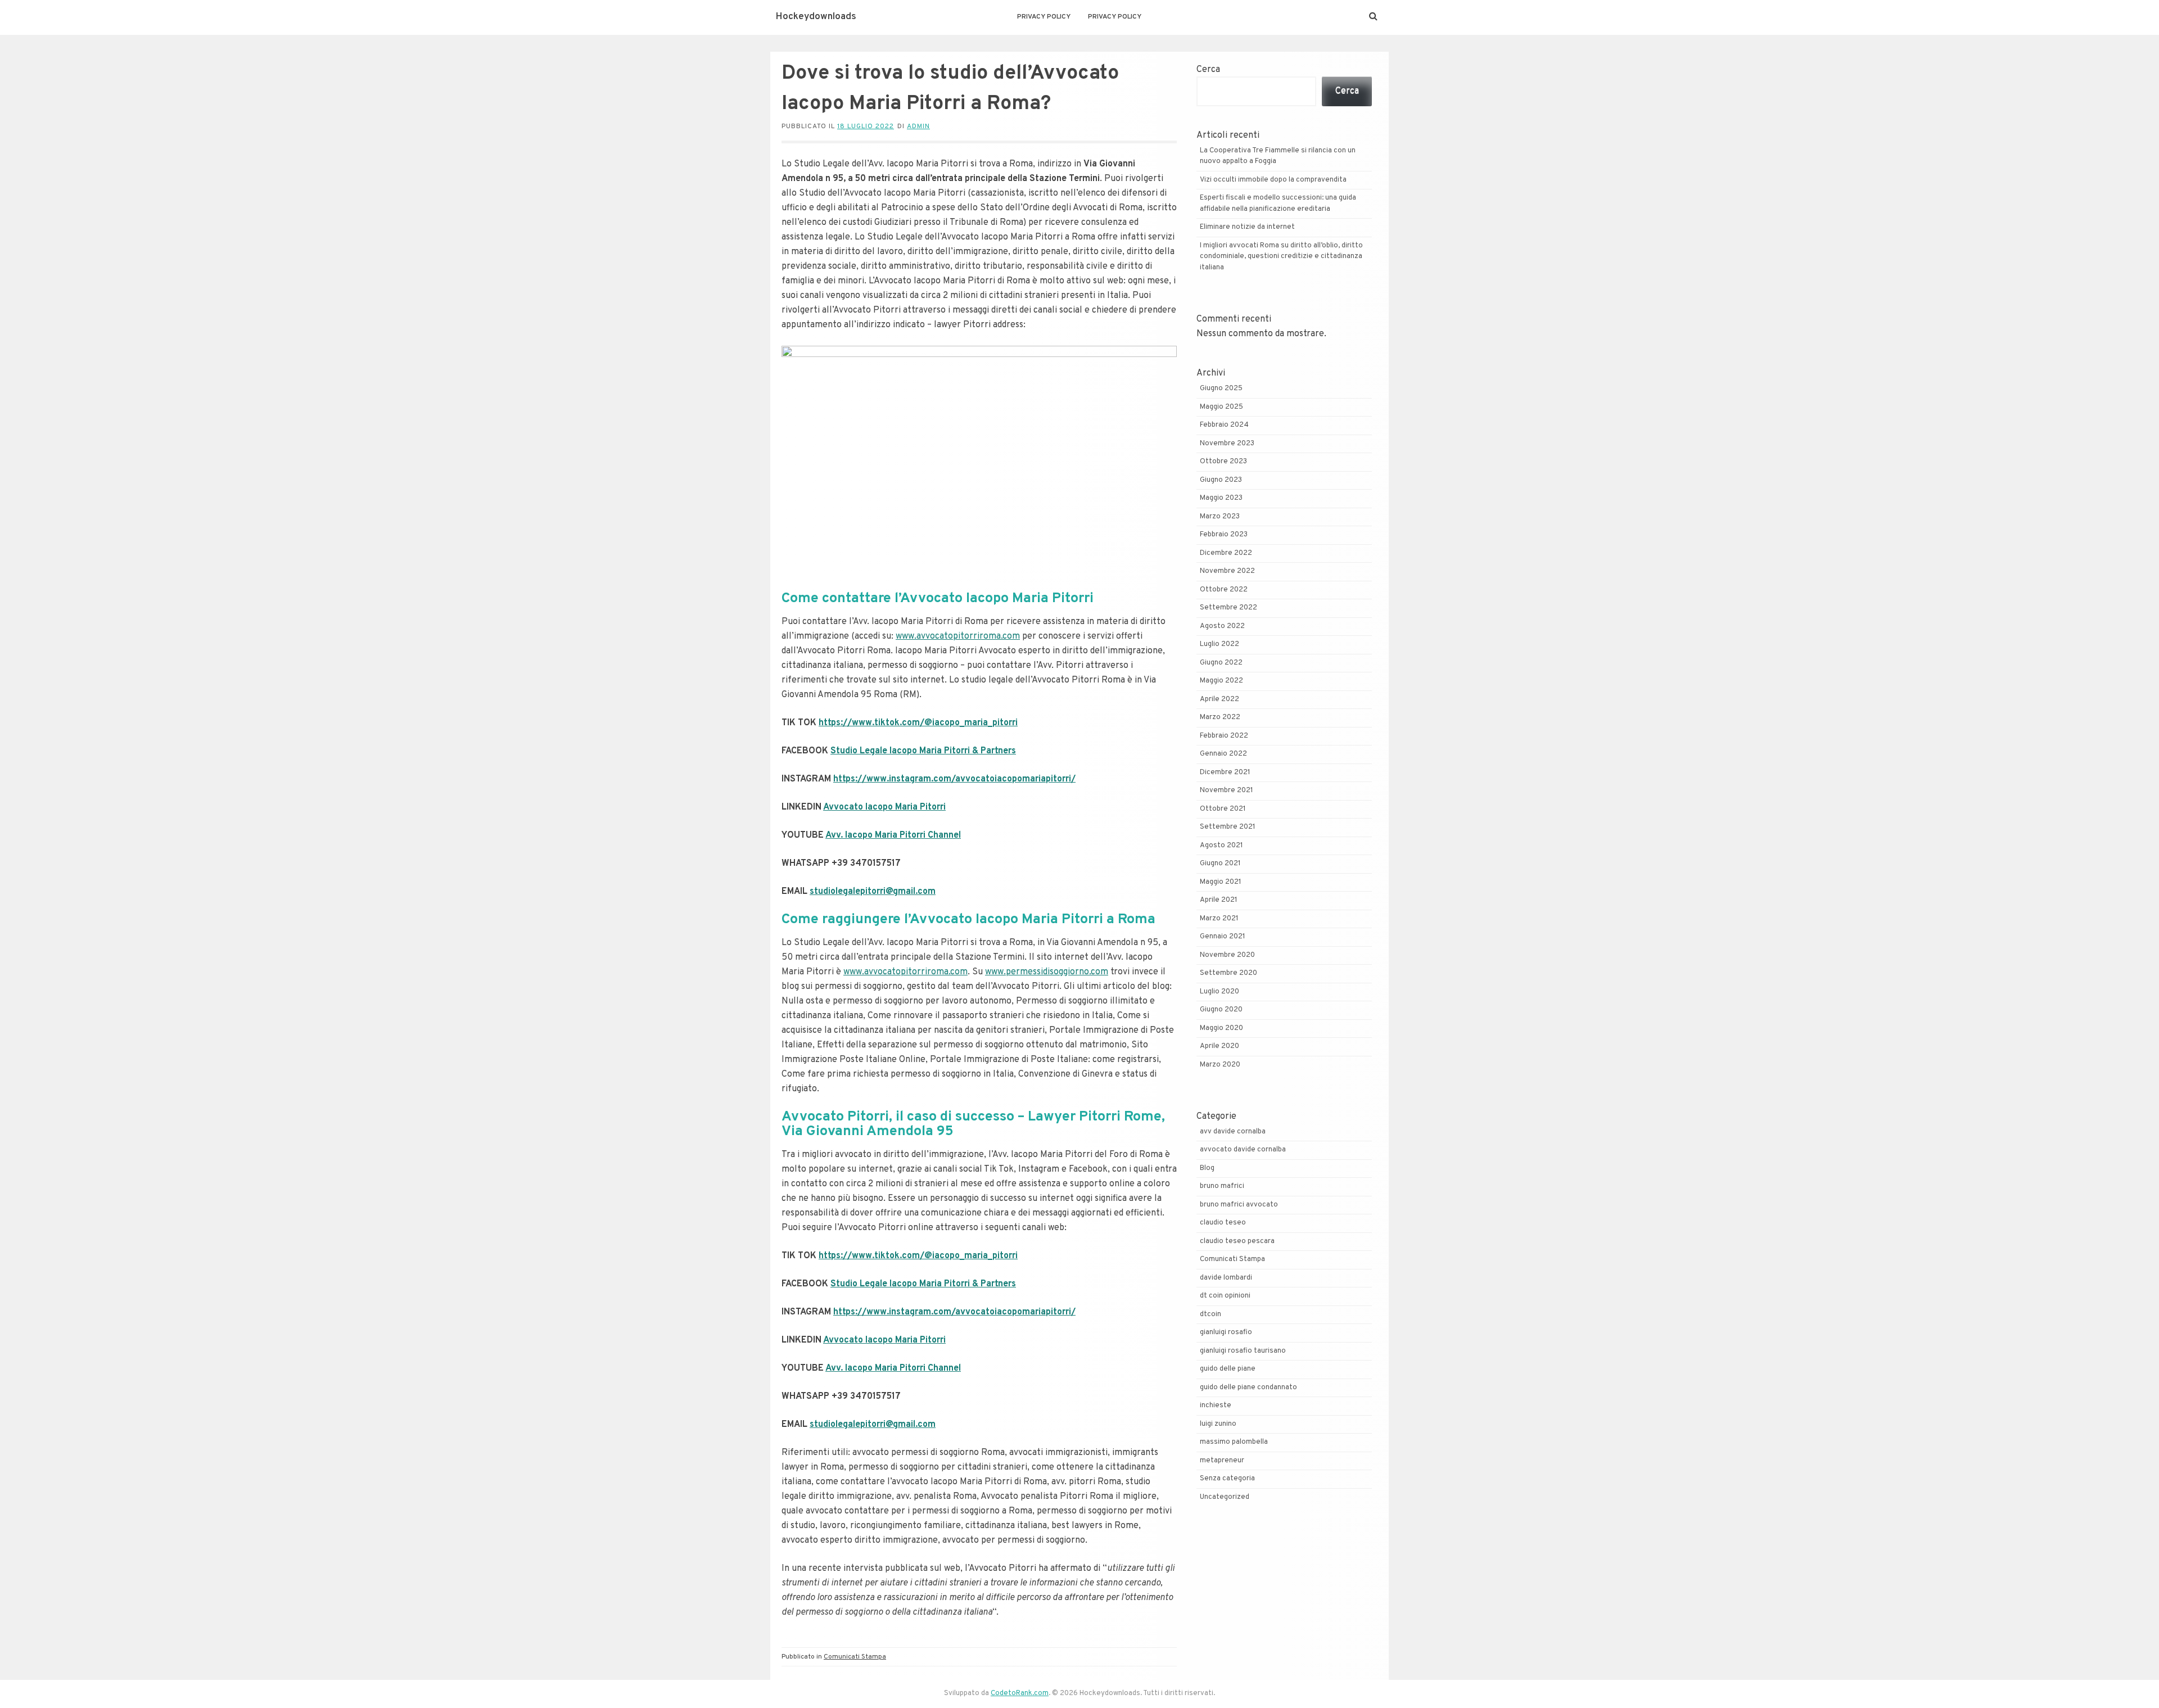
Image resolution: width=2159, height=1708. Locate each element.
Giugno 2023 (1221, 480)
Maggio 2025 (1221, 407)
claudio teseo (1223, 1223)
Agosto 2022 (1222, 626)
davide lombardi (1226, 1278)
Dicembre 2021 (1225, 772)
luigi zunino (1218, 1424)
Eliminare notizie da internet (1247, 227)
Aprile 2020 (1219, 1046)
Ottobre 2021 (1223, 809)
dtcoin (1211, 1314)
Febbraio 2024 (1224, 425)
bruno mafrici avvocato (1239, 1205)
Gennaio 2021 (1223, 937)
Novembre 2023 (1227, 444)
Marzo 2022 (1220, 717)
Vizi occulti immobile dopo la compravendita (1273, 180)
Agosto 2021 (1221, 846)
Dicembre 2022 (1226, 553)
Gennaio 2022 (1223, 754)
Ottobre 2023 (1223, 462)
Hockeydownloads (816, 17)
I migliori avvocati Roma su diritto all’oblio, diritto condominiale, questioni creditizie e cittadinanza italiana (1281, 257)
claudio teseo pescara (1237, 1241)
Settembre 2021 (1228, 827)
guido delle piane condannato (1248, 1388)
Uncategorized (1225, 1497)
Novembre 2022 (1227, 571)
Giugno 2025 (1221, 388)
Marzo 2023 (1220, 517)
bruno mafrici (1222, 1186)
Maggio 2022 (1221, 681)
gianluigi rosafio (1226, 1332)
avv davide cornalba (1233, 1132)
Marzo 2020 (1220, 1065)
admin (918, 126)
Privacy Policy (1044, 17)
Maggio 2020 (1221, 1028)
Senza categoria (1227, 1479)
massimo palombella (1234, 1442)
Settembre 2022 (1228, 608)
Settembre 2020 (1228, 973)
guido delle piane (1228, 1369)
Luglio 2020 (1219, 992)
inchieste (1216, 1406)
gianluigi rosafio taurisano (1243, 1351)
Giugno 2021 (1220, 864)
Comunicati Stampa (855, 1657)
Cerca (1208, 70)
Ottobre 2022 (1224, 590)
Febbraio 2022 (1224, 736)
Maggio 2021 (1221, 882)
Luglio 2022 (1219, 644)
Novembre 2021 (1227, 790)
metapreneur (1222, 1461)
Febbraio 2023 (1224, 535)
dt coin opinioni (1225, 1296)
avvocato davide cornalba (1243, 1150)
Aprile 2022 (1219, 699)
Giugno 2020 (1221, 1010)
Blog (1207, 1168)
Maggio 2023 (1221, 498)
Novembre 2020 (1227, 955)
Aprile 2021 (1219, 900)
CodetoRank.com (1020, 1693)
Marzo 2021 (1219, 919)
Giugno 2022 (1221, 663)
